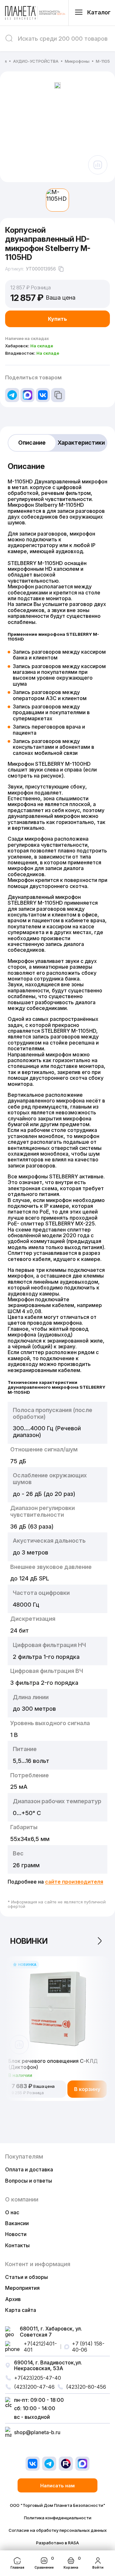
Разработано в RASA (57, 2543)
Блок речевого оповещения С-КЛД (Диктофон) (53, 2064)
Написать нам (57, 2486)
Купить (57, 319)
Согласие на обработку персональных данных (58, 2530)
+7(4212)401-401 (40, 2347)
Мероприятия (22, 2288)
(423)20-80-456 (86, 2387)
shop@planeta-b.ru (37, 2432)
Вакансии (17, 2223)
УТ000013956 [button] (41, 269)
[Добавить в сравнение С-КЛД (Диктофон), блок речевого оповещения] (19, 2045)
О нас (12, 2212)
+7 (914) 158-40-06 (88, 2347)
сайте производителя (74, 1882)
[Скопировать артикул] (61, 269)
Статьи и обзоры (27, 2277)
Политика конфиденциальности (58, 2518)
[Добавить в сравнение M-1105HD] (98, 165)
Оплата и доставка (29, 2169)
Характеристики (81, 443)
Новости (16, 2234)
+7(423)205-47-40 (38, 2378)
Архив (13, 2299)
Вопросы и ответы (29, 2181)
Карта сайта (21, 2310)
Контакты (17, 2245)
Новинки (29, 1941)
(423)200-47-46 (34, 2387)
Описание (32, 443)
